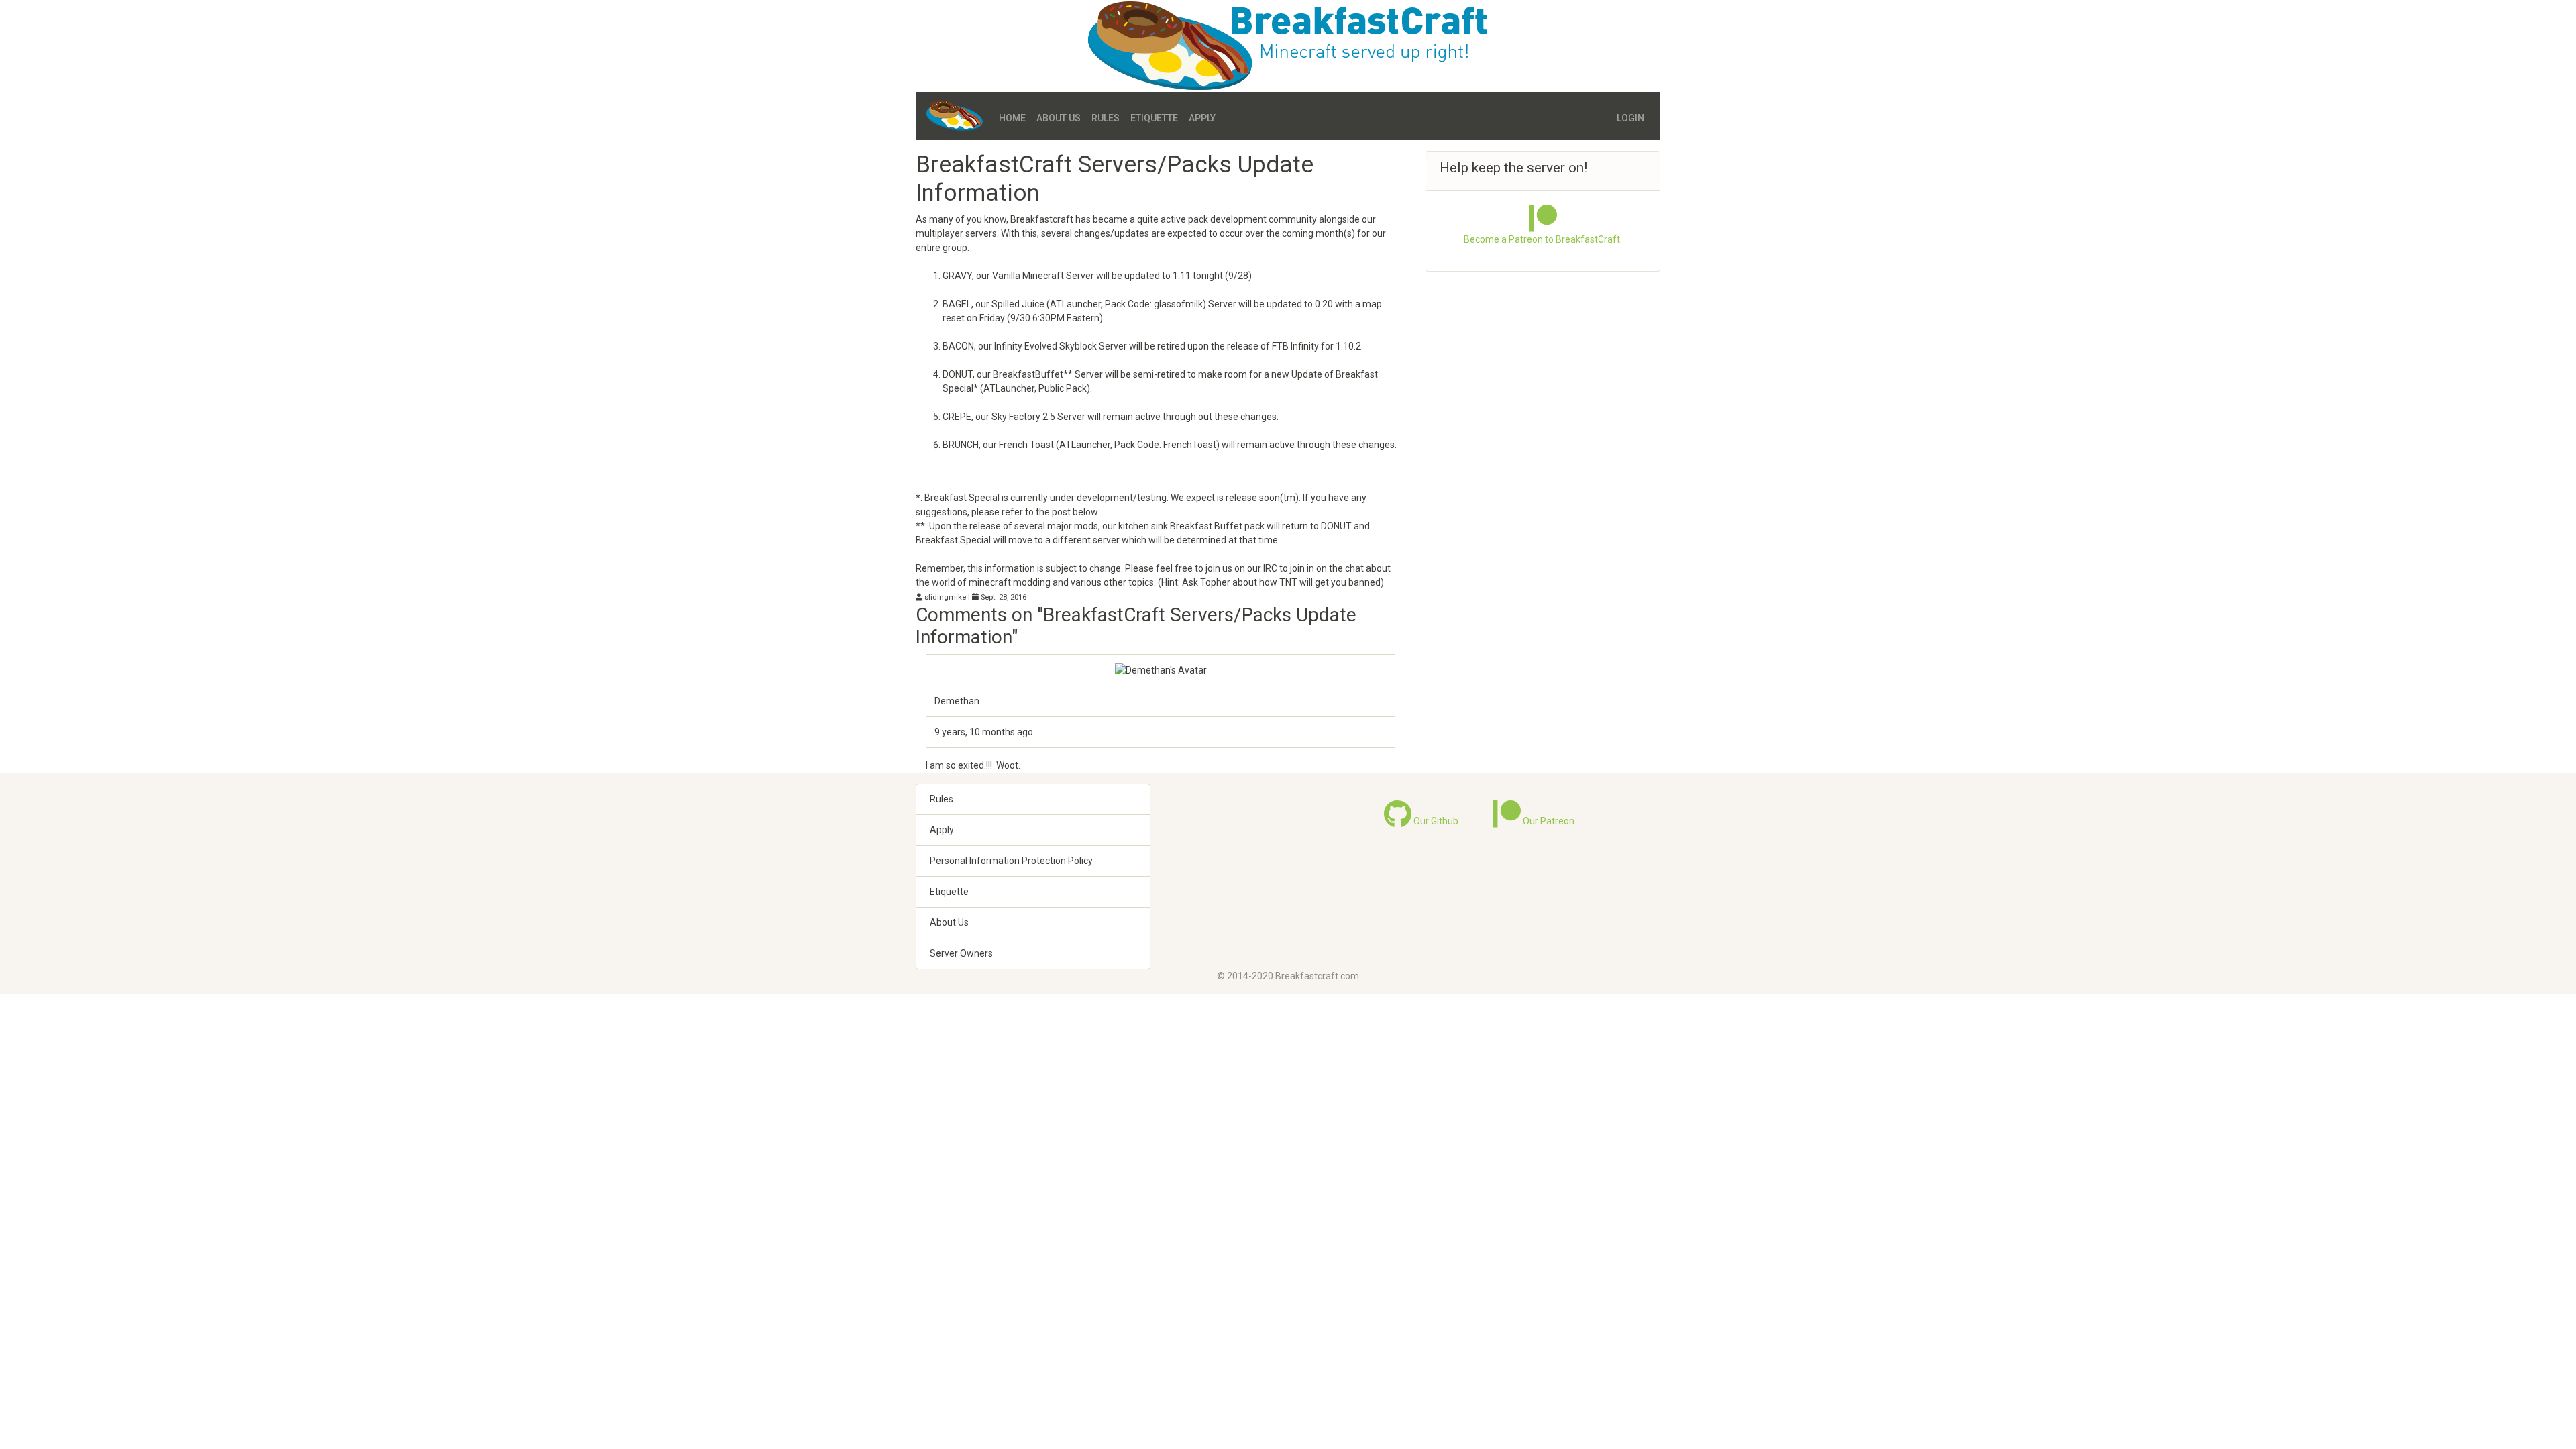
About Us (1059, 118)
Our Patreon (1548, 821)
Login (1630, 118)
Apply (1202, 118)
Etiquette (1154, 118)
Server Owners (961, 953)
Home (1012, 118)
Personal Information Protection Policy (1011, 861)
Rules (1106, 118)
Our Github (1435, 821)
